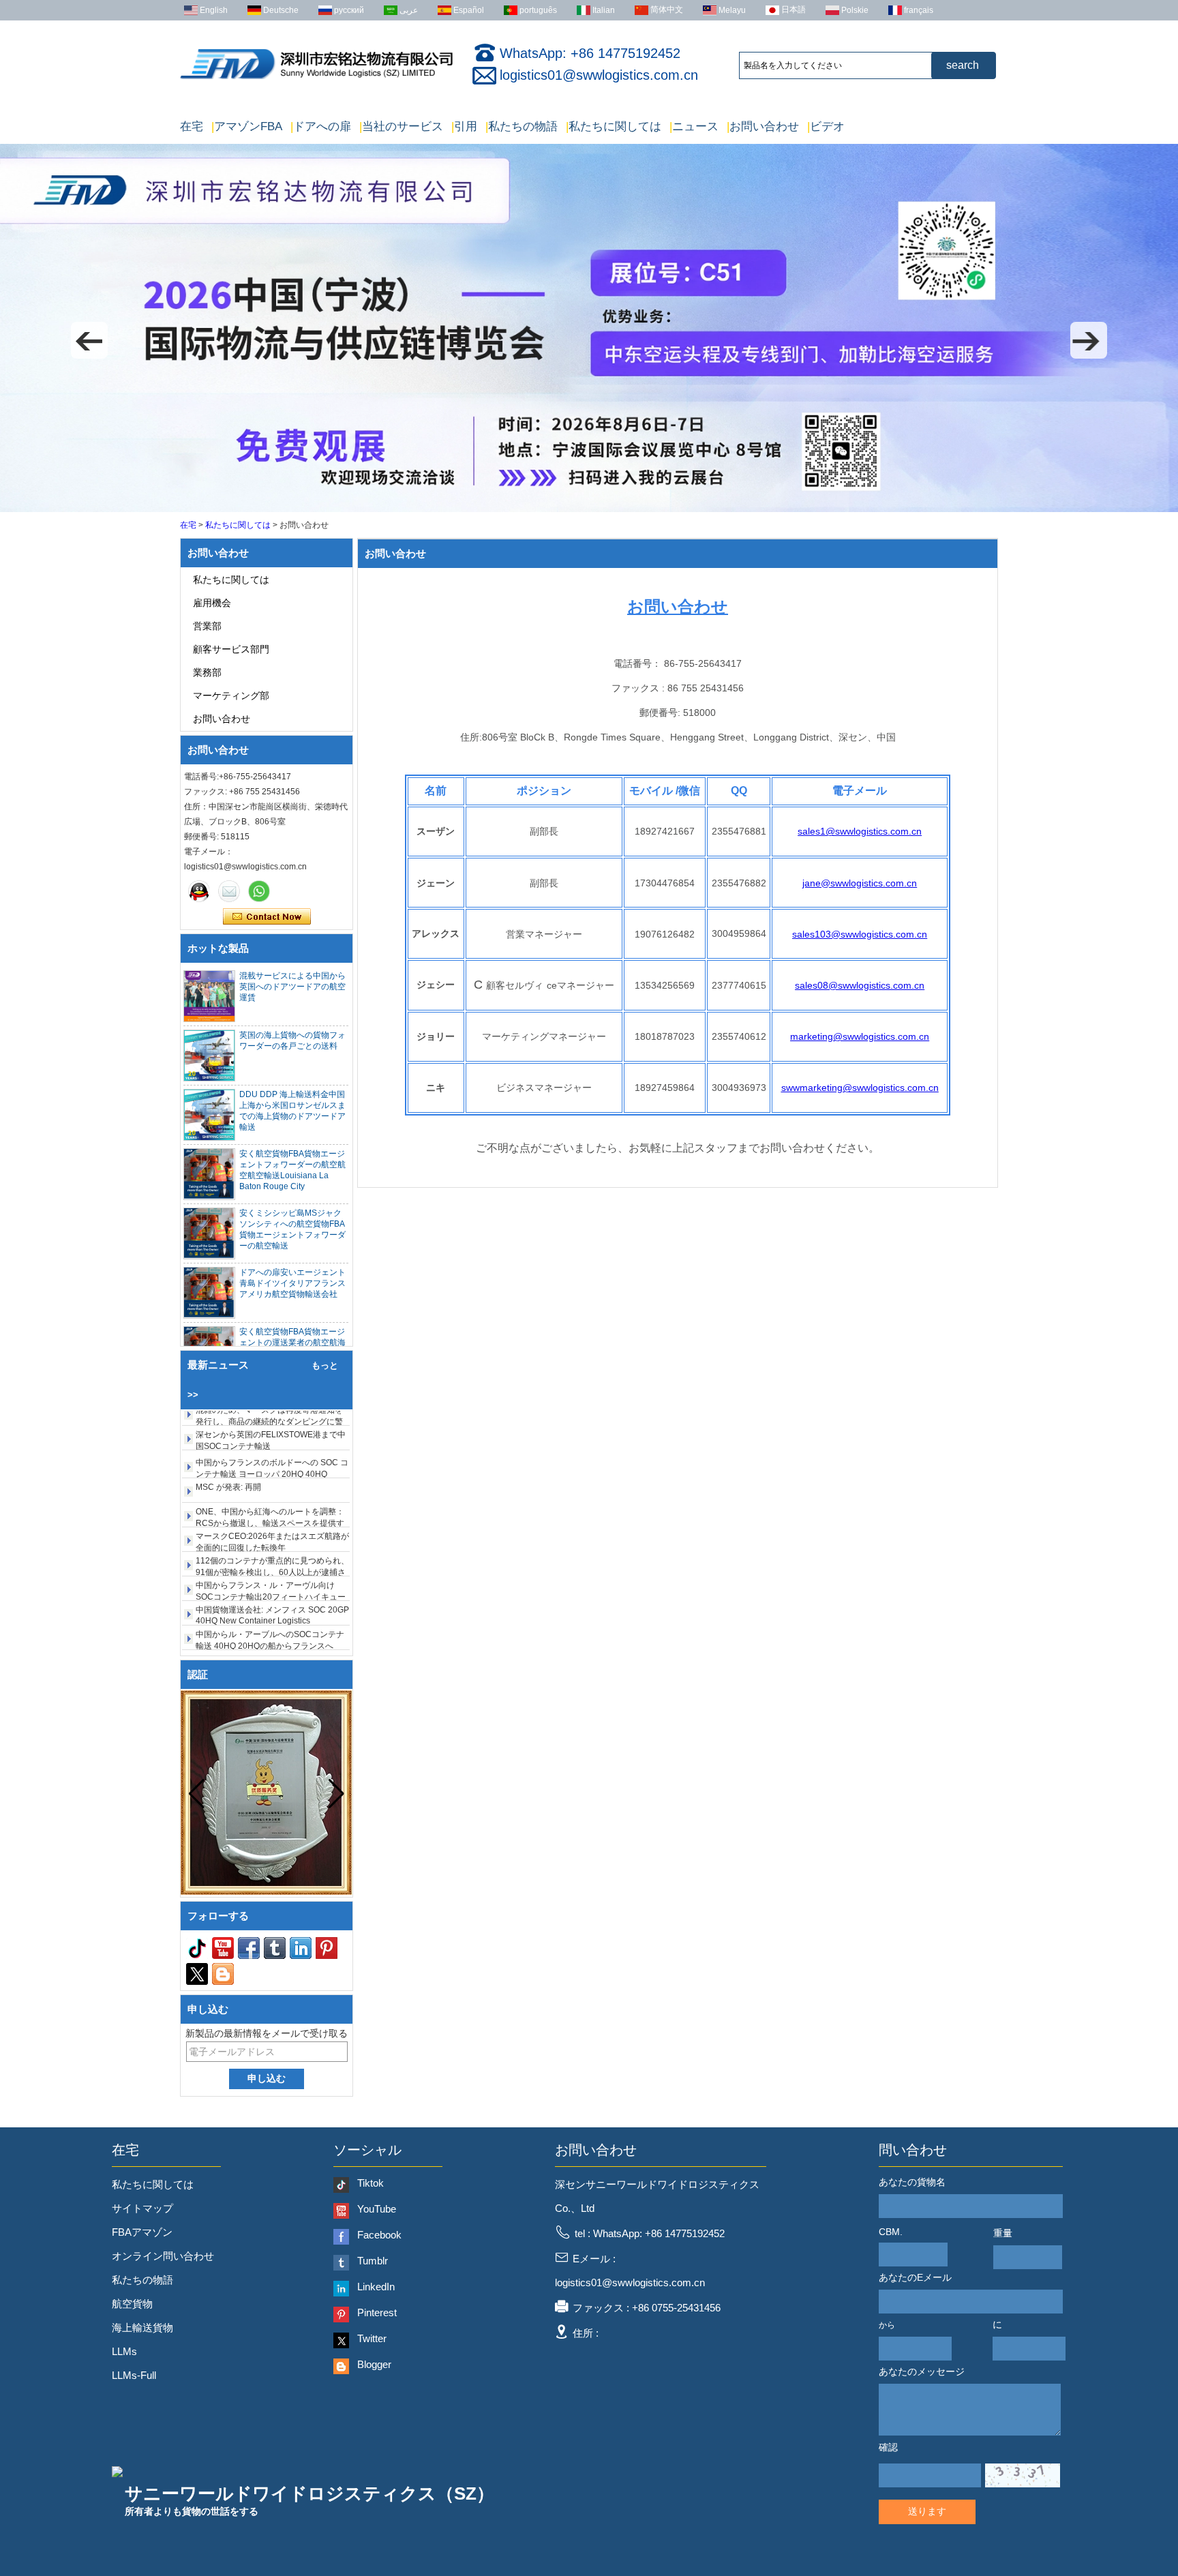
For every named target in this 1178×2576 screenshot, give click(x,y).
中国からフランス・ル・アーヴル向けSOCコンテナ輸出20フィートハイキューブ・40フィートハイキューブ (271, 1563)
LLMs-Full (134, 2375)
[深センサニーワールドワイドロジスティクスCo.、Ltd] (316, 79)
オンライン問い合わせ (163, 2256)
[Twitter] (197, 1974)
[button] (89, 340)
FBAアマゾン (142, 2232)
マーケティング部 (231, 695)
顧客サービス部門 (231, 649)
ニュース (694, 126)
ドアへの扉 (321, 126)
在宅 (192, 126)
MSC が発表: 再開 (228, 1453)
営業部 (207, 626)
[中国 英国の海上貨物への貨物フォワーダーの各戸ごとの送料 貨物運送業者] (209, 1055)
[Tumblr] (275, 1948)
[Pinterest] (327, 1948)
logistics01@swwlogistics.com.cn (599, 75)
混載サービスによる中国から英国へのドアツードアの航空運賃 (292, 987)
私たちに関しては (614, 126)
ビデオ (826, 126)
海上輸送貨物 (142, 2327)
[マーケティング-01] (199, 891)
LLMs (124, 2351)
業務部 (207, 672)
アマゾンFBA (247, 126)
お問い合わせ (763, 126)
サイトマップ (142, 2208)
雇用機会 (212, 603)
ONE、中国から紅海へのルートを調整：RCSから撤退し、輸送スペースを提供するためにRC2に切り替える (270, 1489)
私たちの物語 (522, 126)
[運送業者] (589, 509)
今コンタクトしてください (267, 917)
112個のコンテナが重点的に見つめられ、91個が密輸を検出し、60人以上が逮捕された (272, 1538)
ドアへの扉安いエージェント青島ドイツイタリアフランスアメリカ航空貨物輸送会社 (292, 1283)
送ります (927, 2511)
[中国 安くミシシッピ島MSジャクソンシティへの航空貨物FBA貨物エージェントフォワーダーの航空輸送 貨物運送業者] (209, 1233)
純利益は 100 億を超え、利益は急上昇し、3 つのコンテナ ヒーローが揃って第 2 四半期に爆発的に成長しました (270, 1636)
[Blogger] (223, 1974)
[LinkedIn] (301, 1948)
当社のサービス (401, 126)
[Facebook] (249, 1948)
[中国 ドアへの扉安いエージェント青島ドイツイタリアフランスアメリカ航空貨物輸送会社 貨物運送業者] (209, 1293)
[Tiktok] (197, 1948)
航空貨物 (132, 2304)
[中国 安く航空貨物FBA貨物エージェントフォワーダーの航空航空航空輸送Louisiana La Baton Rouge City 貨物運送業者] (209, 1174)
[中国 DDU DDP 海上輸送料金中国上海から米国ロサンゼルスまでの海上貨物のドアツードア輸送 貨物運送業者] (209, 1115)
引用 (464, 126)
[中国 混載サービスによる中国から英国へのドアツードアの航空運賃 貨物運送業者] (209, 996)
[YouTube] (223, 1948)
